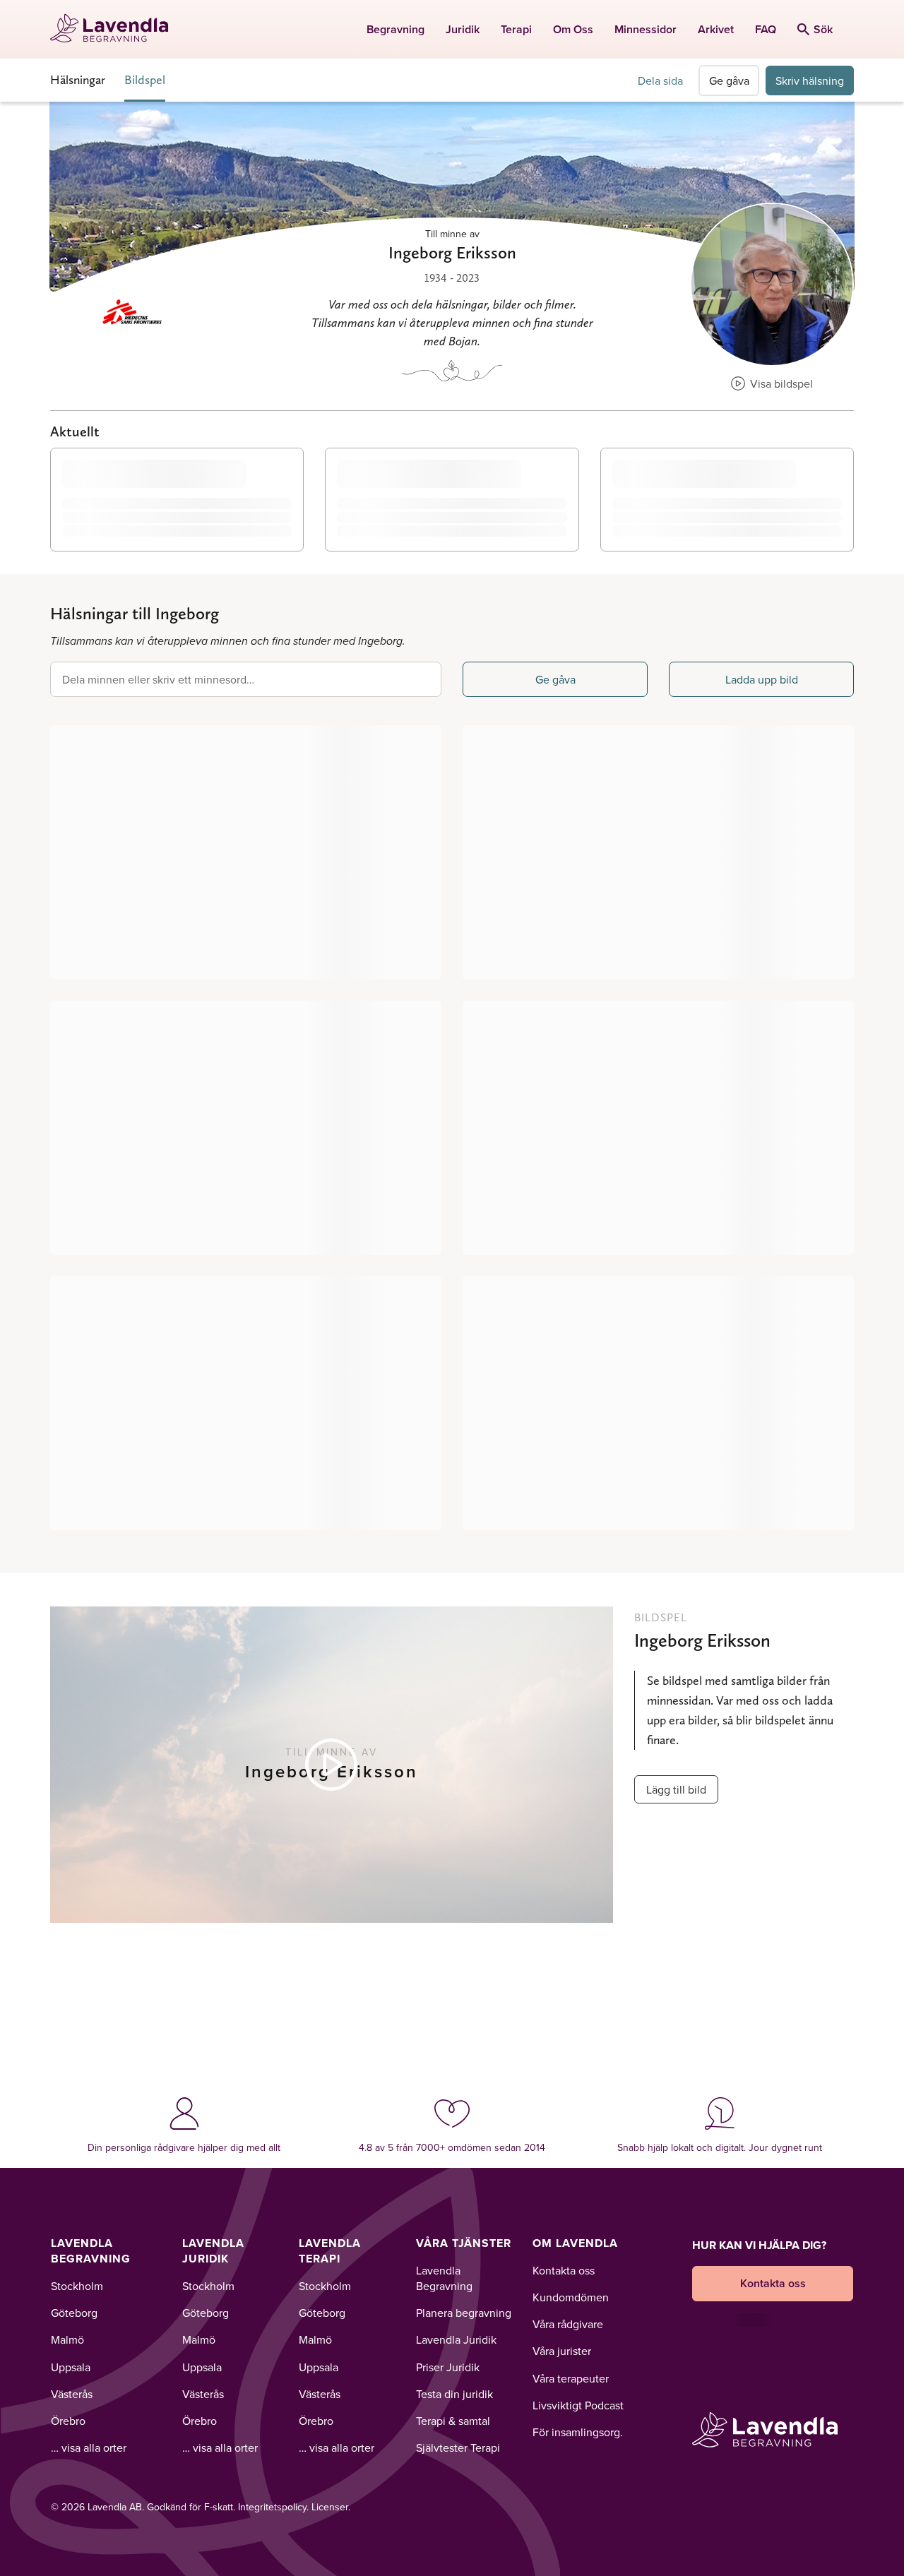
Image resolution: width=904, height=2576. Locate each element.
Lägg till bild (676, 1789)
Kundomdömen (571, 2297)
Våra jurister (562, 2351)
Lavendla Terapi (330, 2251)
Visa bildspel (780, 383)
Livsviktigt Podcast (578, 2405)
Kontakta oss (564, 2270)
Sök (823, 29)
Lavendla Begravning (91, 2251)
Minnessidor (646, 29)
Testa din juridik (454, 2394)
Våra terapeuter (571, 2378)
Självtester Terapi (458, 2447)
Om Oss (573, 29)
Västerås (72, 2394)
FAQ (766, 29)
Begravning (395, 29)
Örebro (68, 2421)
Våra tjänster (464, 2243)
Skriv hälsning (810, 80)
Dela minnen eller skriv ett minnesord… (158, 679)
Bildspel (145, 79)
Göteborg (74, 2313)
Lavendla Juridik (213, 2251)
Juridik (463, 29)
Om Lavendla (575, 2243)
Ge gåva (729, 80)
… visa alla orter (89, 2447)
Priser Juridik (448, 2367)
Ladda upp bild (762, 679)
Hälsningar (78, 79)
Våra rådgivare (568, 2324)
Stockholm (77, 2286)
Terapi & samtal (453, 2421)
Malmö (67, 2339)
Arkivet (716, 29)
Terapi (516, 29)
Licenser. (331, 2507)
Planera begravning (464, 2313)
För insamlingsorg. (578, 2432)
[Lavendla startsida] (115, 29)
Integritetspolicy (272, 2507)
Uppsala (71, 2367)
